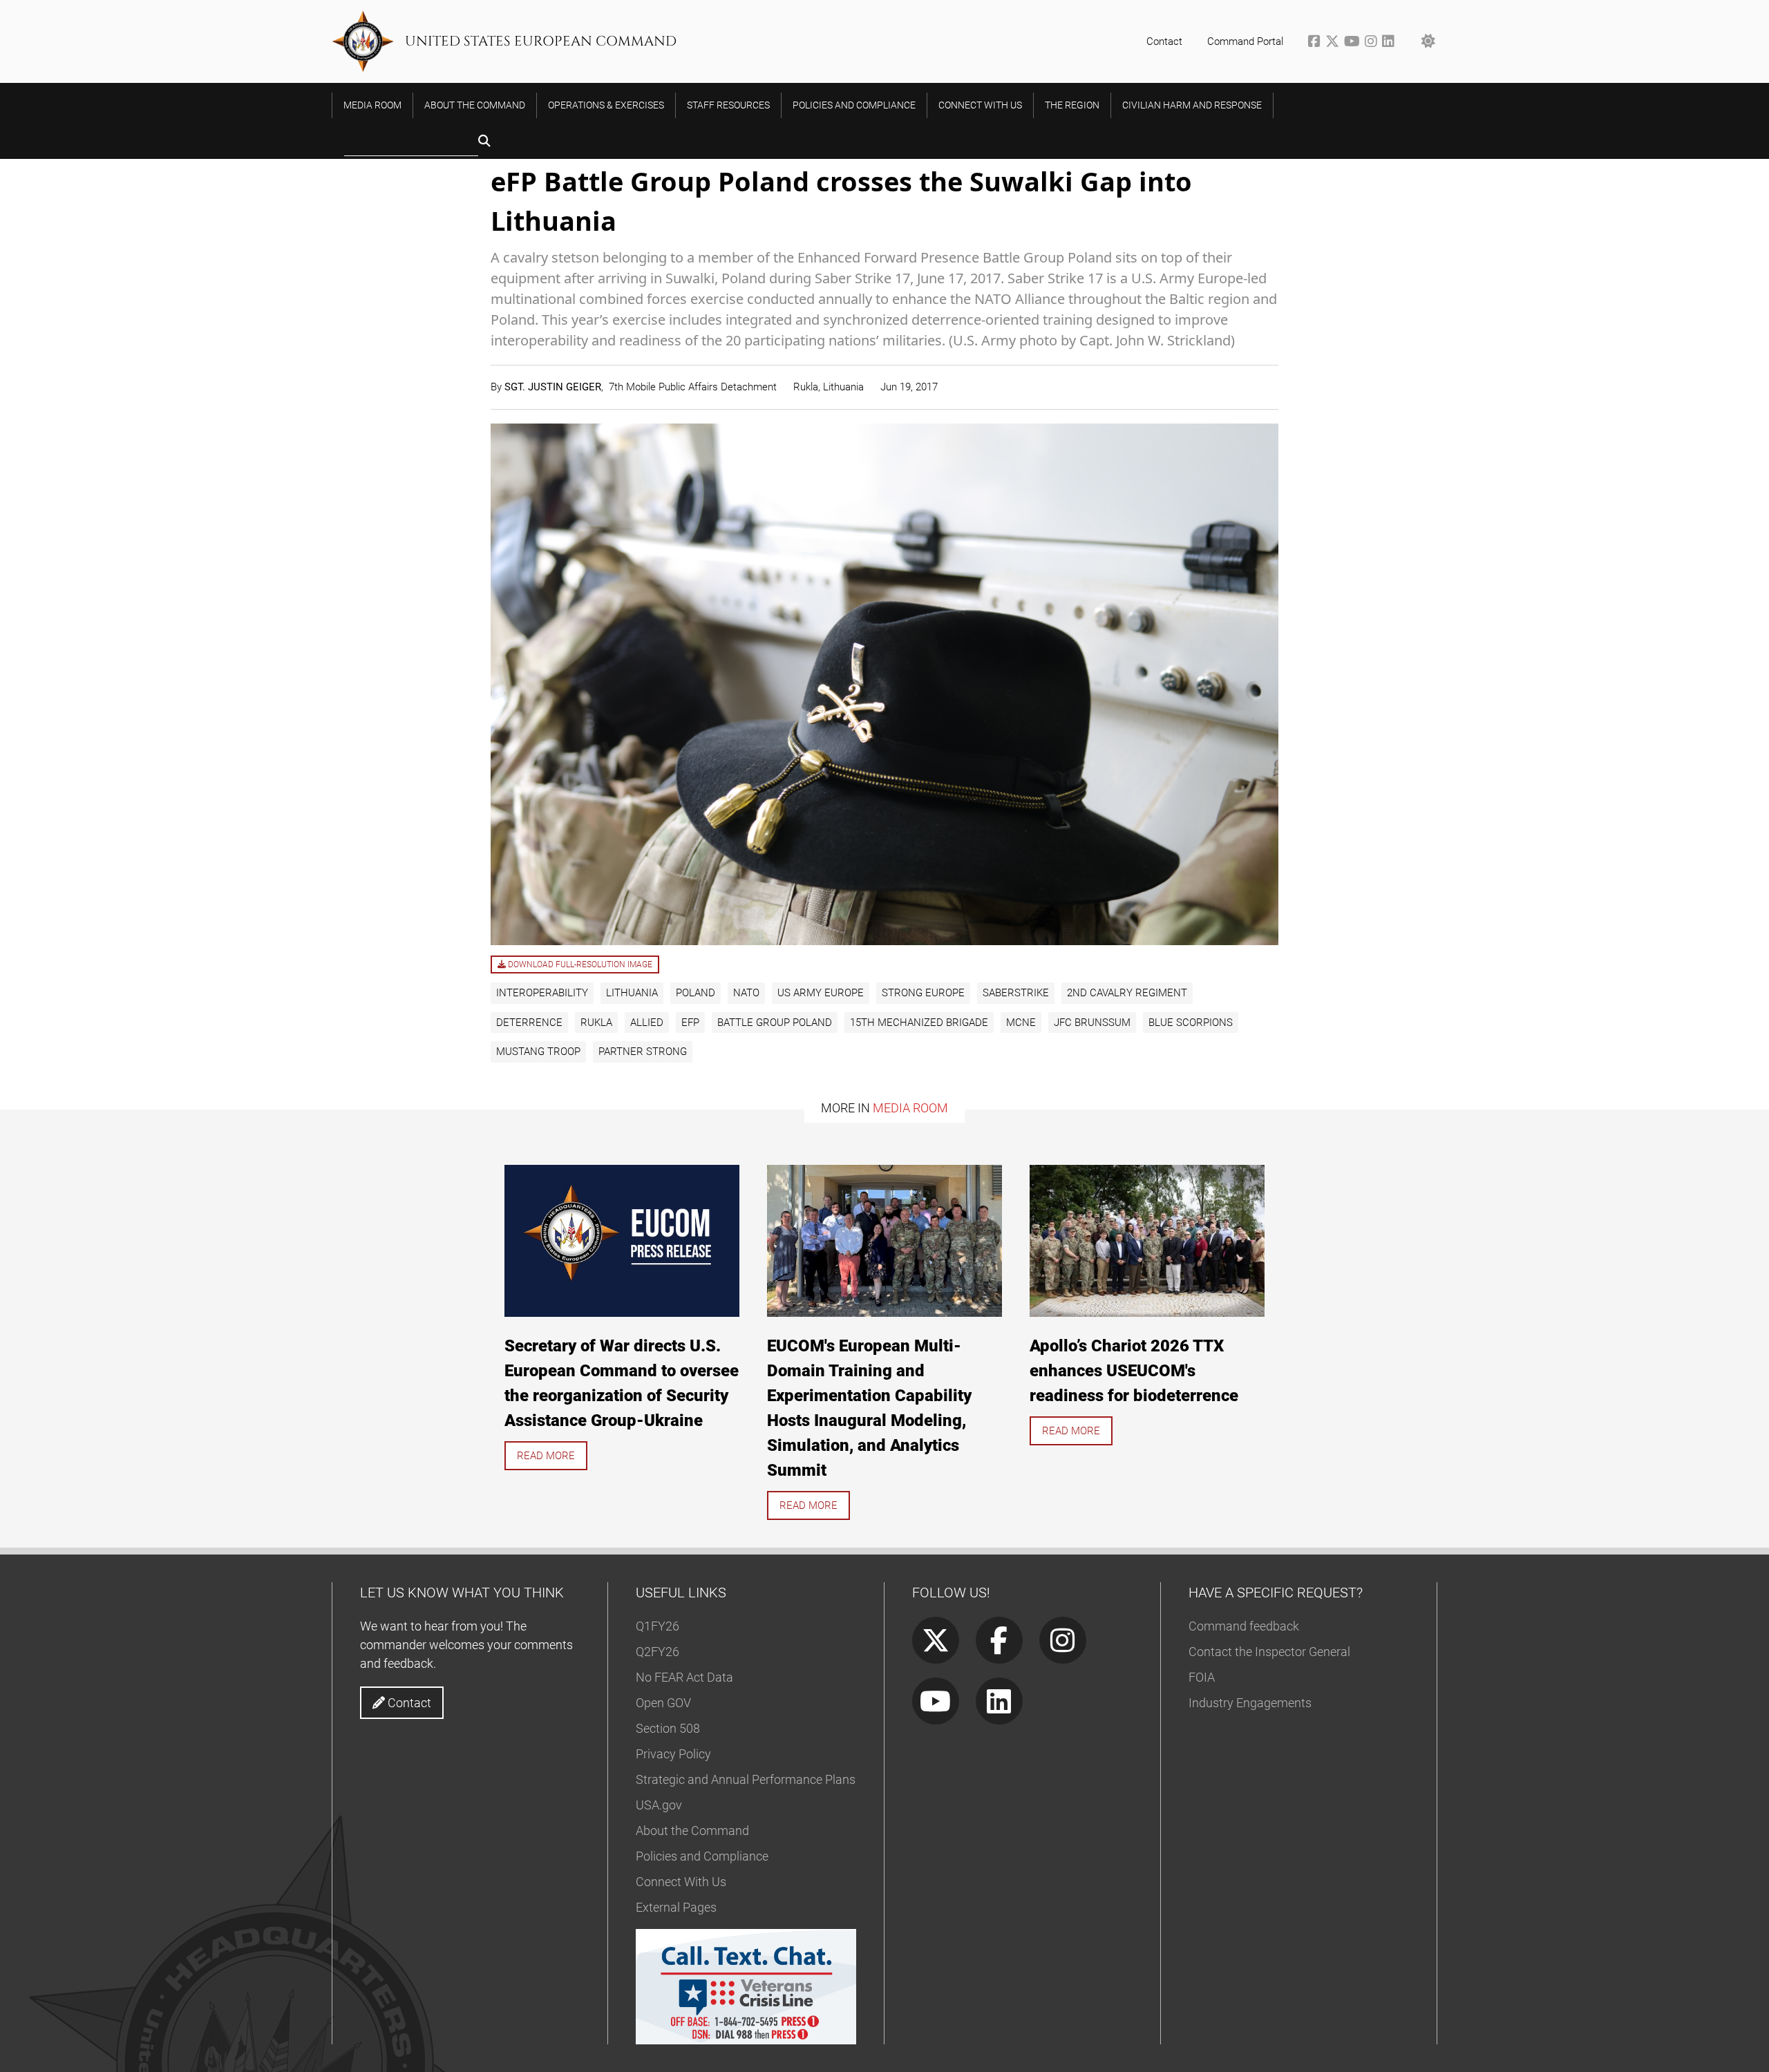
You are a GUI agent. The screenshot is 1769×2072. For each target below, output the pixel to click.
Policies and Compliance (702, 1856)
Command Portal (1245, 41)
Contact (1164, 41)
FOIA (1202, 1677)
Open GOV (663, 1703)
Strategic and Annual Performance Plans (746, 1779)
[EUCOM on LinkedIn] (1389, 43)
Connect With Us (681, 1882)
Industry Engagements (1250, 1703)
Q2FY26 (658, 1652)
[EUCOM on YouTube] (1354, 43)
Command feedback (1244, 1626)
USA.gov (659, 1805)
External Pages (676, 1907)
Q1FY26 (658, 1626)
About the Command (692, 1831)
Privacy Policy (673, 1754)
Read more (546, 1456)
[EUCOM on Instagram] (1373, 43)
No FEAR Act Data (684, 1677)
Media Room (910, 1108)
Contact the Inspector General (1269, 1652)
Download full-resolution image (579, 964)
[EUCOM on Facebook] (1317, 43)
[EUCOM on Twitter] (1335, 43)
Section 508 (668, 1728)
